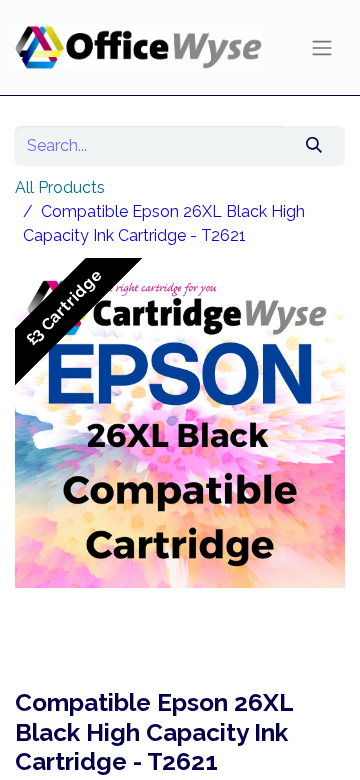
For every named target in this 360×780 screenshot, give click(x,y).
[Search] (314, 146)
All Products (60, 187)
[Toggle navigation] (322, 47)
